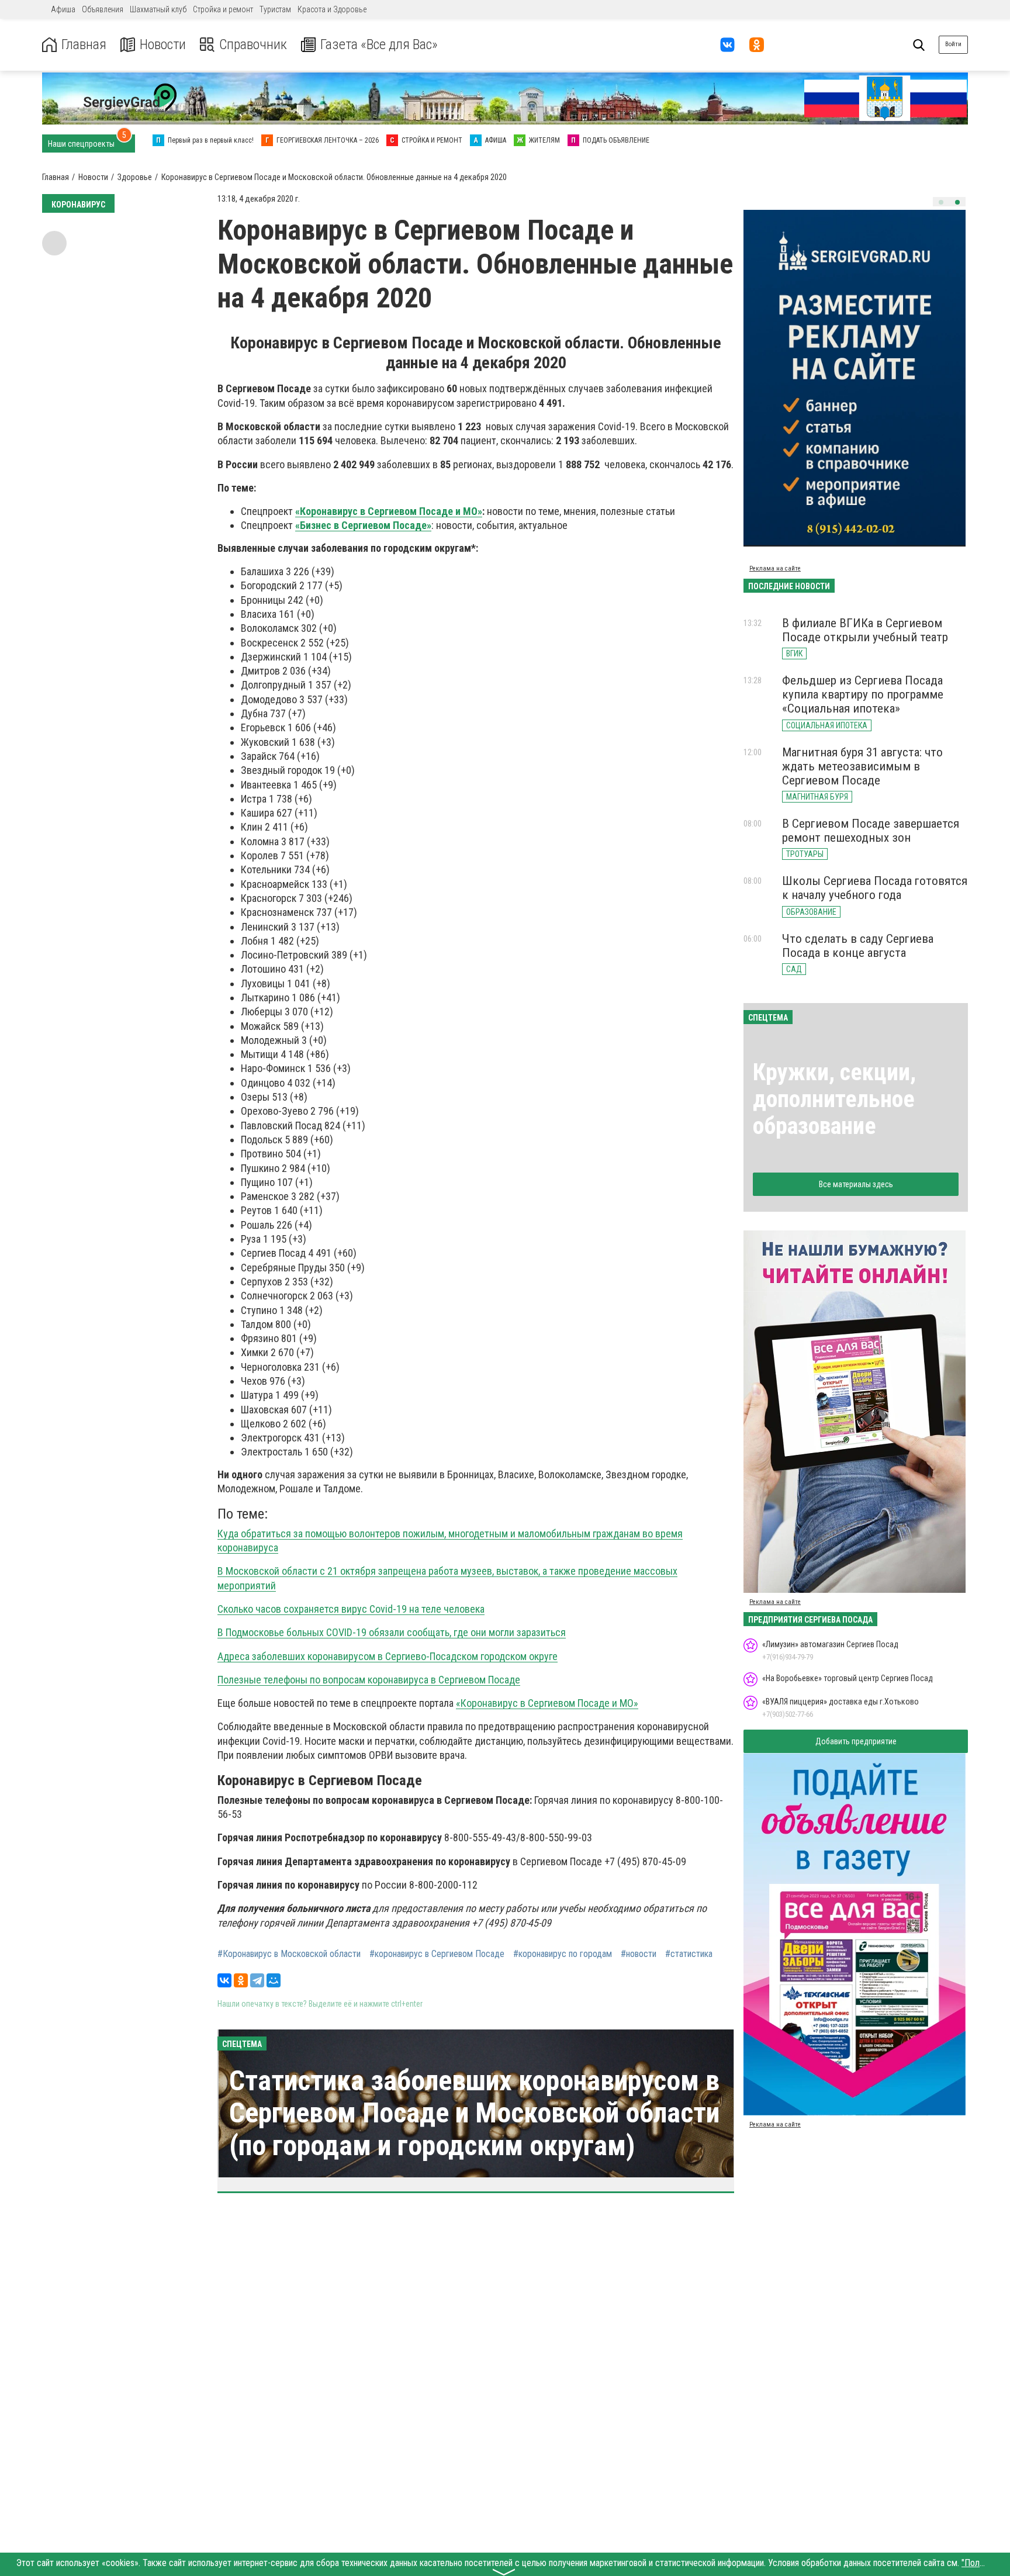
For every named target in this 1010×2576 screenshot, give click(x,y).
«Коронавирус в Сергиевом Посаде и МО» (389, 511)
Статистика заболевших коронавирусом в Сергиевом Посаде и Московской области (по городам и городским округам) (474, 2113)
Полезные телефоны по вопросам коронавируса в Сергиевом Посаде (369, 1680)
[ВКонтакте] (224, 1980)
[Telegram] (257, 1980)
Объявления (103, 9)
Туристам (275, 9)
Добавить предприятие (856, 1741)
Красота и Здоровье (332, 9)
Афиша (63, 9)
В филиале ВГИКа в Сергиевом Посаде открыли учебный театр (865, 630)
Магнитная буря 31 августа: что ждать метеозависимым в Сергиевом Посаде (862, 766)
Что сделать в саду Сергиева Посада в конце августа (858, 946)
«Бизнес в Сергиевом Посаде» (363, 525)
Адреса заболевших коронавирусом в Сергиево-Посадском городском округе (388, 1656)
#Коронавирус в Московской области (289, 1954)
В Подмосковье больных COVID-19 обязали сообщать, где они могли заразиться (392, 1632)
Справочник (253, 45)
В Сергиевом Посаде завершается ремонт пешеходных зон (871, 831)
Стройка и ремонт (223, 9)
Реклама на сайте (775, 568)
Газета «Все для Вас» (379, 45)
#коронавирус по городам (563, 1954)
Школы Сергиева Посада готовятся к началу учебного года (875, 888)
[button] (941, 202)
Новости (163, 45)
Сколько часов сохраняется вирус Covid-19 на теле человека (351, 1609)
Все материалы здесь (856, 1184)
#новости (639, 1954)
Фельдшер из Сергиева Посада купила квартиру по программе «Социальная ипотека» (863, 694)
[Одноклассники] (241, 1980)
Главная (84, 45)
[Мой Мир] (274, 1980)
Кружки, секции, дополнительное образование (834, 1099)
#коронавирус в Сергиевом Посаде (437, 1954)
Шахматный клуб (158, 9)
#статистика (689, 1954)
